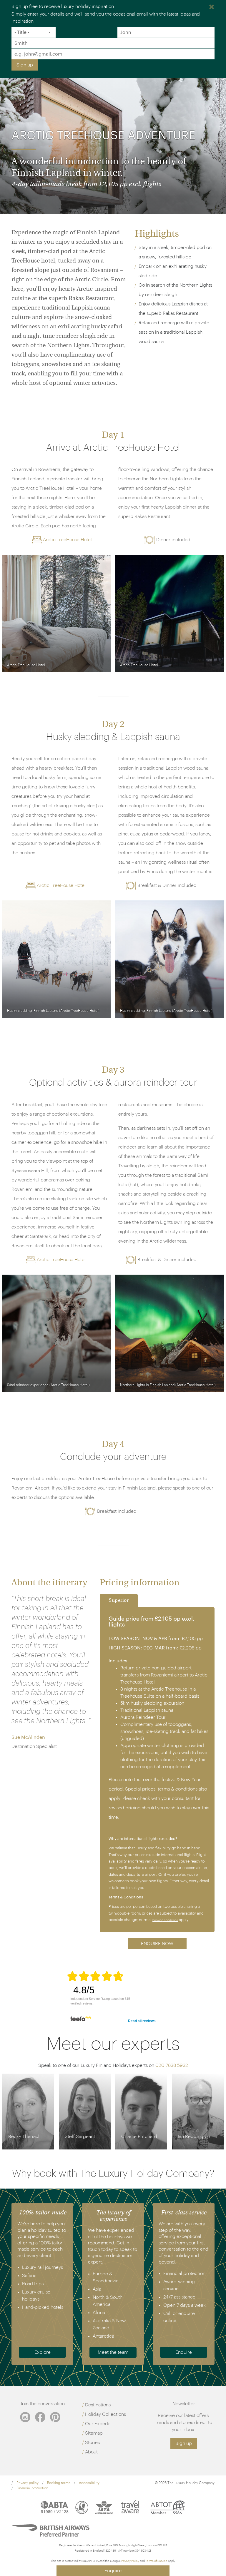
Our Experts (98, 2424)
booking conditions (165, 1920)
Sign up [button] (184, 2443)
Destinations (98, 2405)
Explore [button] (43, 2352)
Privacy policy (28, 2483)
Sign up (25, 65)
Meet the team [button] (113, 2352)
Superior (119, 1601)
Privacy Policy (130, 2561)
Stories (92, 2443)
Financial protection (32, 2488)
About (91, 2452)
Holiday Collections (105, 2414)
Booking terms (59, 2483)
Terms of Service (156, 2561)
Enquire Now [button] (157, 1944)
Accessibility (89, 2483)
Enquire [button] (184, 2352)
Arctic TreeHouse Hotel (67, 540)
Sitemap (94, 2433)
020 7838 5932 (172, 2065)
